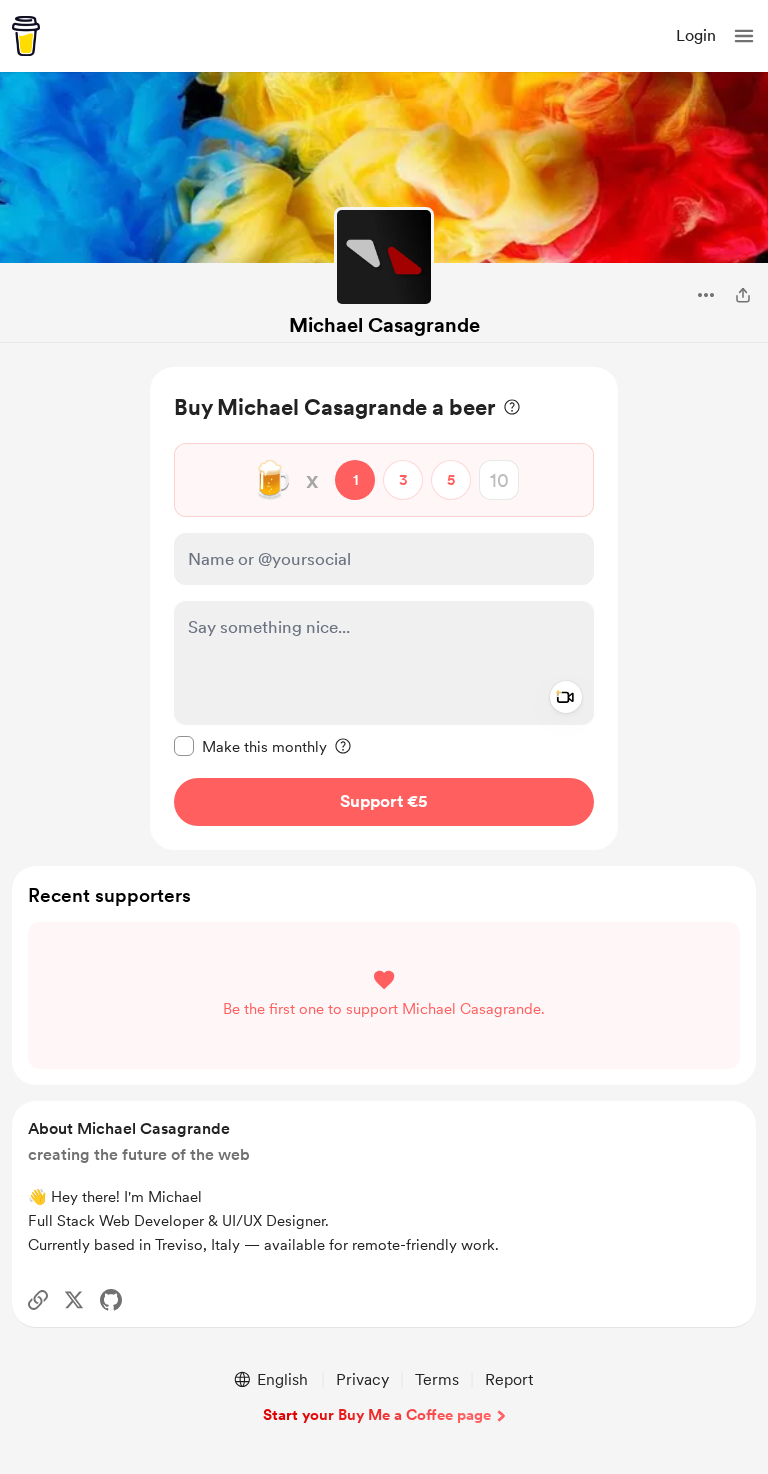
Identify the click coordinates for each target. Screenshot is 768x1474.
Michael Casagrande (384, 325)
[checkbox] (250, 746)
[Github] (111, 1300)
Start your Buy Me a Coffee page (377, 1415)
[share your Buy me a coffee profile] (743, 295)
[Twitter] (74, 1300)
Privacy (362, 1379)
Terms (437, 1379)
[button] (744, 36)
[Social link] (38, 1300)
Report (509, 1379)
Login (696, 35)
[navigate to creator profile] (384, 257)
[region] (384, 608)
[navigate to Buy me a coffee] (26, 36)
